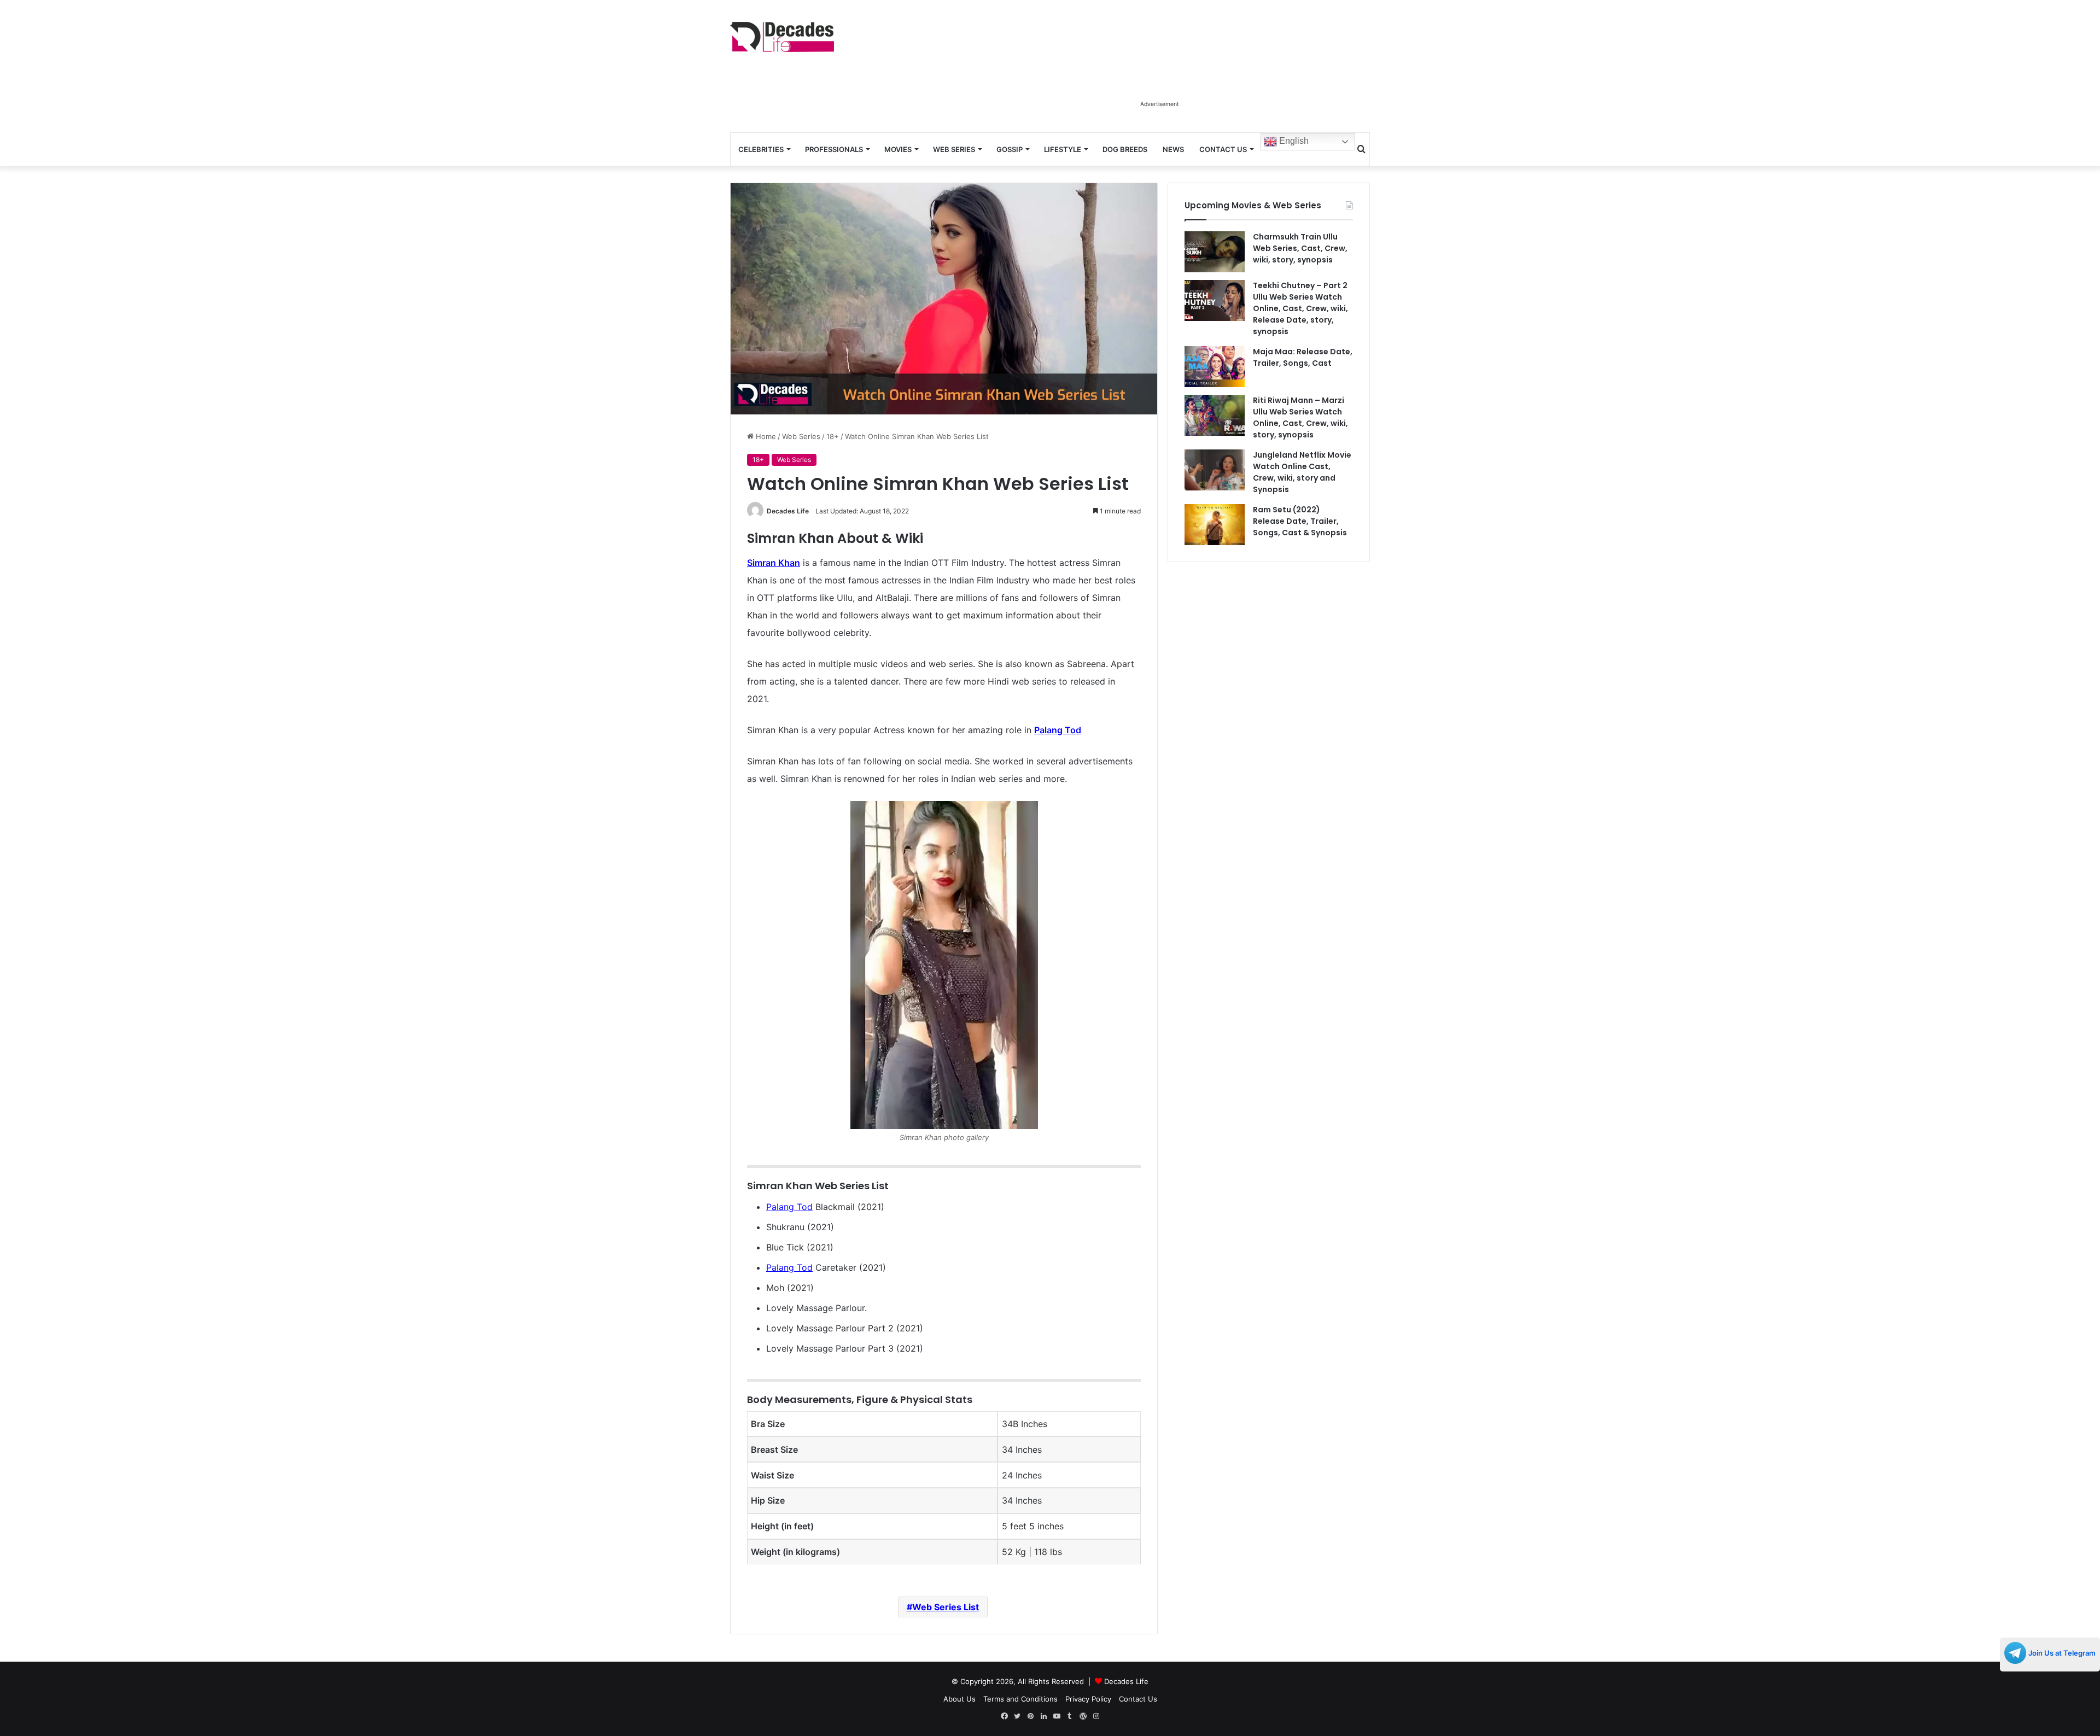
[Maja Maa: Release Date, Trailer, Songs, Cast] (1215, 367)
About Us (959, 1699)
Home (765, 436)
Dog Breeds (1125, 149)
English (1293, 141)
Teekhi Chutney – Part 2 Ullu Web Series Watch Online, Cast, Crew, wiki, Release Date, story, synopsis (1300, 308)
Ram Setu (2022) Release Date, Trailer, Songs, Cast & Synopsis (1300, 521)
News (1173, 149)
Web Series (954, 149)
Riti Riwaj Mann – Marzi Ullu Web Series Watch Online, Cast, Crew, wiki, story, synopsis (1300, 417)
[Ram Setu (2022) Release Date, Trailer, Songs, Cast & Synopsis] (1215, 525)
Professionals (834, 149)
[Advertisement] (1159, 70)
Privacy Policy (1088, 1699)
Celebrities (761, 149)
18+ (833, 436)
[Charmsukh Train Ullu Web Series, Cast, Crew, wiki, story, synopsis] (1215, 252)
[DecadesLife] (782, 37)
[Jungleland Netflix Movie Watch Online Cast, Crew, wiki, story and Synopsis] (1215, 470)
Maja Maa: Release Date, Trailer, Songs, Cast (1303, 357)
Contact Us (1223, 149)
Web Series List (946, 1607)
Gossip (1010, 149)
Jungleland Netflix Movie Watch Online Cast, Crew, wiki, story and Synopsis (1302, 472)
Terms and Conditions (1020, 1699)
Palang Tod (789, 1207)
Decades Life (788, 511)
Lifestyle (1063, 149)
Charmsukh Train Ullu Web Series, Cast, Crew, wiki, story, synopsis (1300, 248)
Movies (898, 149)
